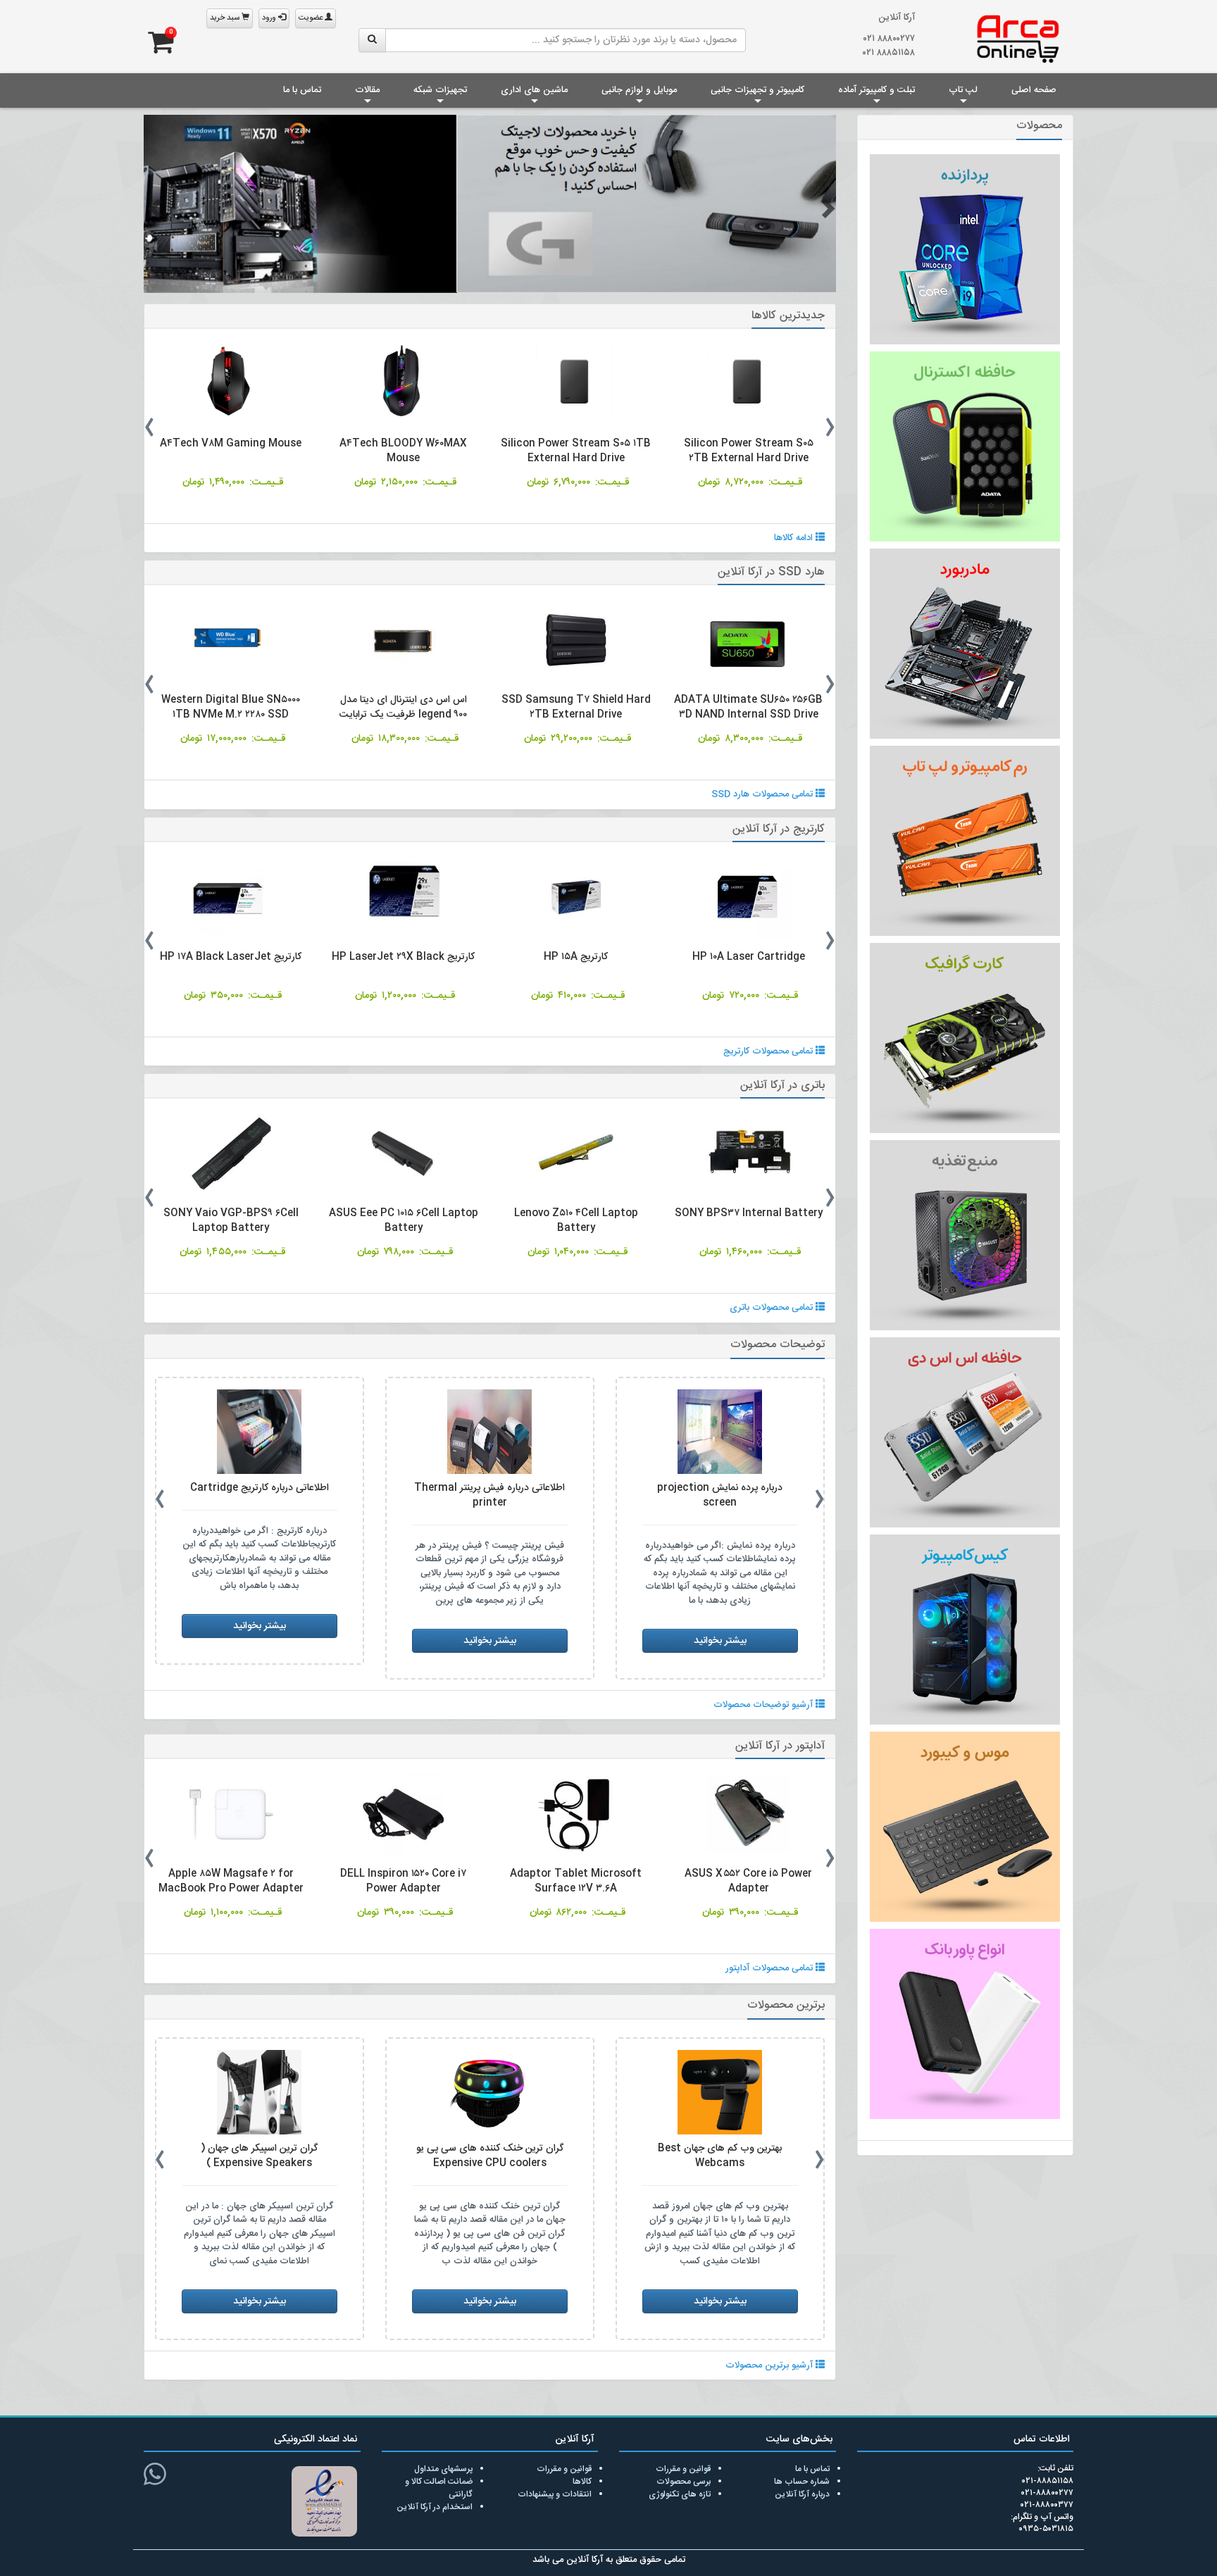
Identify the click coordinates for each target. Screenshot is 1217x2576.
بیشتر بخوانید (720, 1625)
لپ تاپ (963, 90)
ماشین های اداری (534, 90)
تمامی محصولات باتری (773, 1307)
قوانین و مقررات (683, 2468)
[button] (153, 207)
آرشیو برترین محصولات (770, 2365)
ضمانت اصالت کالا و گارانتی (439, 2487)
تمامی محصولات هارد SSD (763, 794)
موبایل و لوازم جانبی (639, 90)
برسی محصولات (684, 2481)
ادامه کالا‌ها (795, 537)
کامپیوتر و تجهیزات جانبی (757, 90)
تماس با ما (302, 90)
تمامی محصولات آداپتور (770, 1968)
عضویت (312, 18)
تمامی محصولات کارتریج (769, 1051)
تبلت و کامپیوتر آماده (876, 90)
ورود (270, 18)
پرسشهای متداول (443, 2468)
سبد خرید (226, 18)
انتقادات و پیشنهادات (555, 2494)
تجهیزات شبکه (440, 90)
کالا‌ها (582, 2481)
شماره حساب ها (802, 2481)
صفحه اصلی (1034, 90)
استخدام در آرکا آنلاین (435, 2506)
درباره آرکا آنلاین (802, 2494)
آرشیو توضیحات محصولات (764, 1704)
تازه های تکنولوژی (680, 2494)
